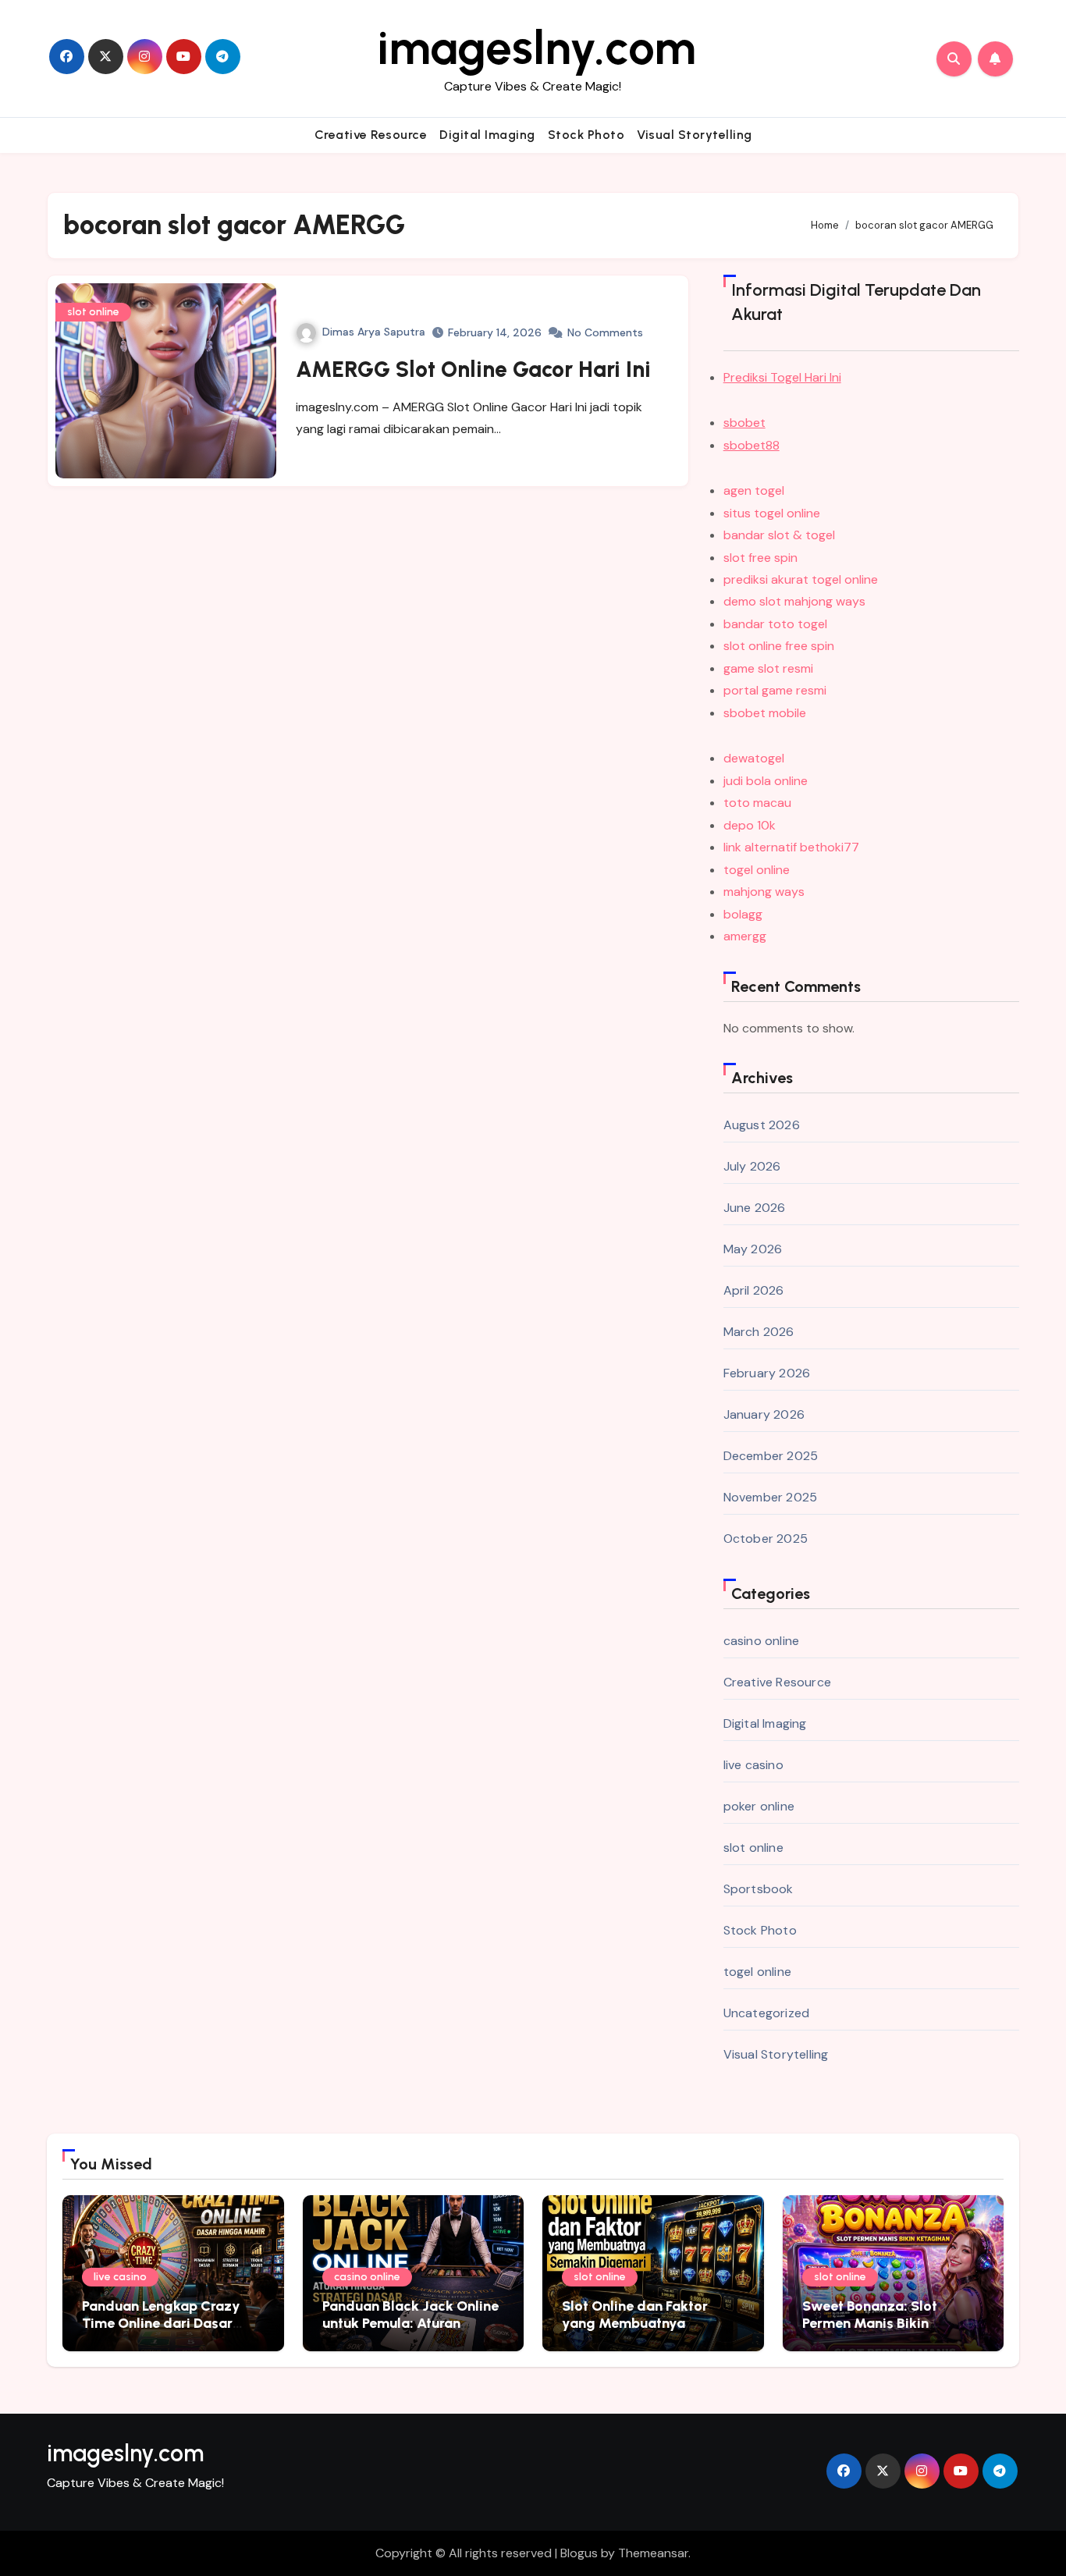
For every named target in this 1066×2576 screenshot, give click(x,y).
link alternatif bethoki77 (791, 847)
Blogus (579, 2553)
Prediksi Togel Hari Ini (782, 377)
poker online (759, 1806)
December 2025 (771, 1456)
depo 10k (750, 825)
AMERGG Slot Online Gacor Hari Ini (473, 369)
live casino (753, 1765)
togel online (757, 870)
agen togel (754, 490)
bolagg (743, 914)
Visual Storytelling (695, 135)
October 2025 (766, 1538)
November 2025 (771, 1497)
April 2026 (754, 1290)
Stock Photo (586, 135)
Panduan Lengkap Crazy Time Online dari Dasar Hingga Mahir (161, 2323)
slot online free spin (779, 646)
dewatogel (754, 758)
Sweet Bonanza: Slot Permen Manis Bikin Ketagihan (870, 2323)
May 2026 (753, 1249)
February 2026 (767, 1373)
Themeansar (653, 2553)
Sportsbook (759, 1889)
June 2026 (755, 1208)
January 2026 (764, 1414)
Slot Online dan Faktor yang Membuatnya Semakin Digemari (635, 2323)
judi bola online (766, 781)
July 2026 (752, 1166)
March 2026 (759, 1332)
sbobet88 (752, 445)
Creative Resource (371, 135)
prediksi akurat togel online (801, 579)
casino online (762, 1641)
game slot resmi (768, 668)
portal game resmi (775, 690)
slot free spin (760, 558)
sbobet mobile (765, 713)
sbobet (744, 423)
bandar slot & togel (779, 535)
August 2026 (762, 1125)
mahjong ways (764, 892)
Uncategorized (767, 2013)
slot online (93, 312)
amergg (745, 936)
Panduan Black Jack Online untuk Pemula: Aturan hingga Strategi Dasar (410, 2323)
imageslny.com (537, 48)
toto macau (757, 803)
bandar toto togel (775, 624)
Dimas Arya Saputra (374, 332)
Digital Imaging (487, 135)
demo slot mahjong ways (794, 601)
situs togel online (772, 513)
